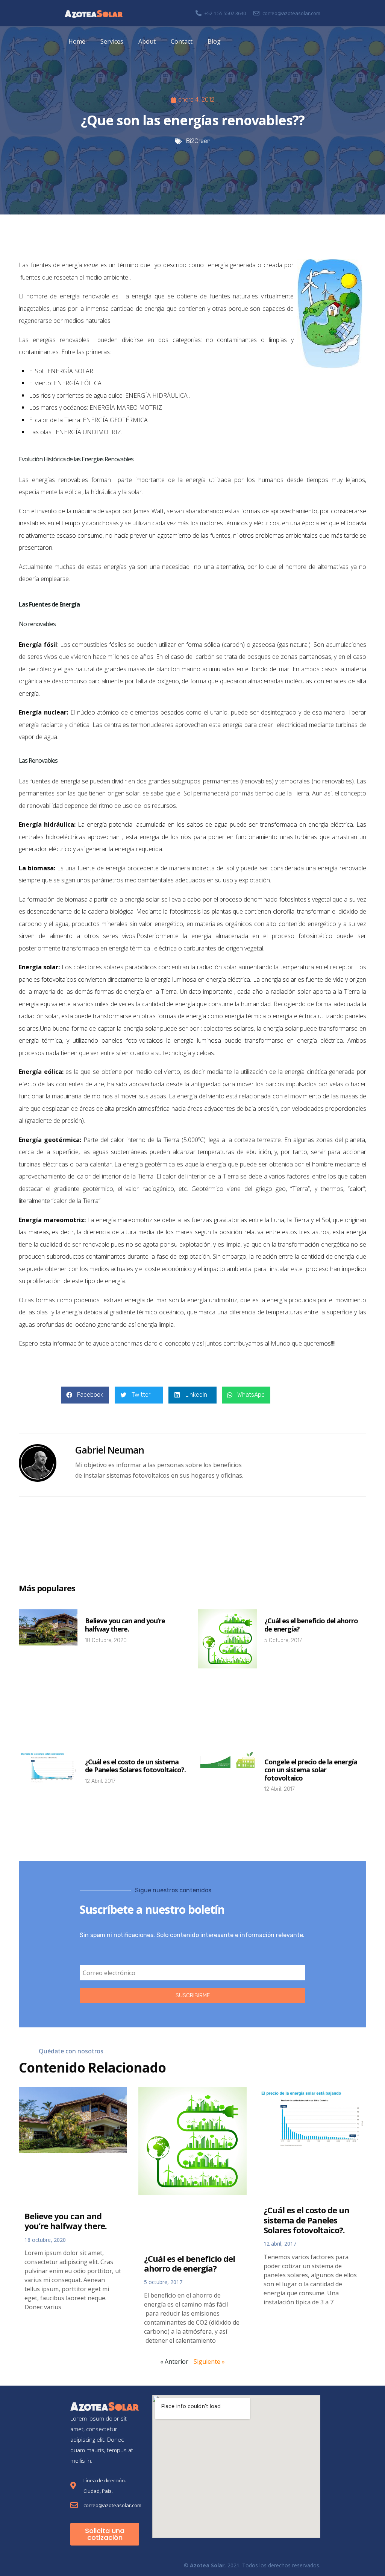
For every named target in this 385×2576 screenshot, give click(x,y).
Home (77, 41)
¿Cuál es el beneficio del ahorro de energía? (311, 1625)
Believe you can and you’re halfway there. (125, 1625)
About (147, 41)
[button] (85, 1395)
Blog (214, 41)
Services (112, 41)
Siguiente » (209, 2362)
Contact (182, 41)
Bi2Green (198, 141)
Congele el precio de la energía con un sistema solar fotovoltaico (311, 1770)
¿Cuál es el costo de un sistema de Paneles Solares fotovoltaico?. (135, 1766)
